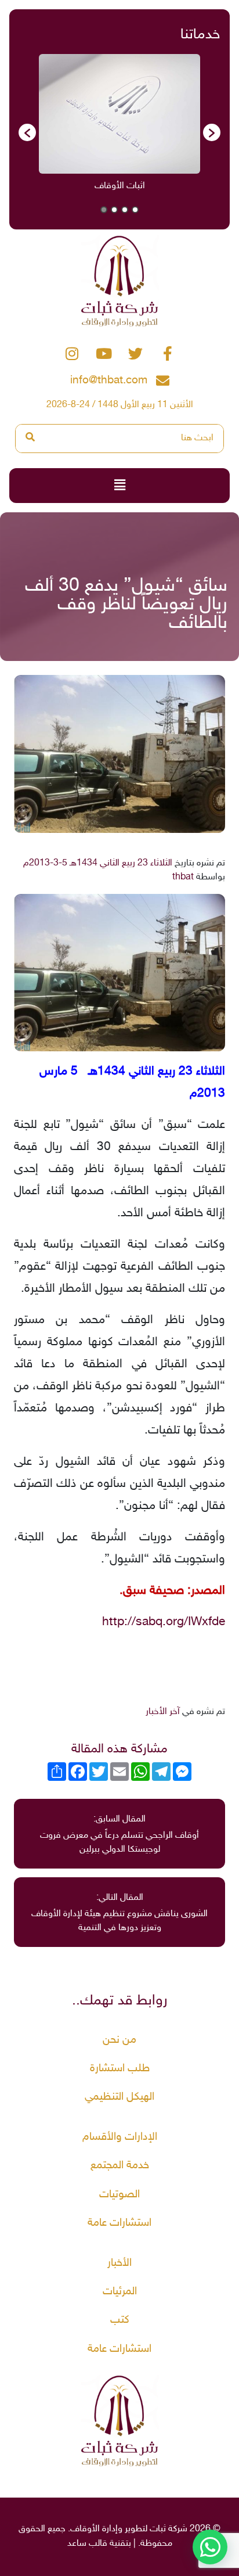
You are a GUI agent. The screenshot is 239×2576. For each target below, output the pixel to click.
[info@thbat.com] (163, 381)
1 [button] (135, 210)
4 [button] (104, 210)
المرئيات (120, 2292)
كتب (120, 2320)
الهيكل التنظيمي (119, 2097)
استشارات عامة (119, 2223)
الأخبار (119, 2263)
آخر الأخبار (163, 1712)
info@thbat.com (109, 381)
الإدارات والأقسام (120, 2137)
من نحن (119, 2040)
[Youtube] (104, 354)
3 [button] (114, 210)
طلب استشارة (120, 2069)
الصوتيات (119, 2195)
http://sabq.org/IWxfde (164, 1622)
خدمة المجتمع (120, 2166)
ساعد (77, 2544)
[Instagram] (72, 354)
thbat (183, 877)
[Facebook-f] (168, 354)
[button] (27, 132)
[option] (119, 127)
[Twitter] (136, 354)
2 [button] (125, 210)
